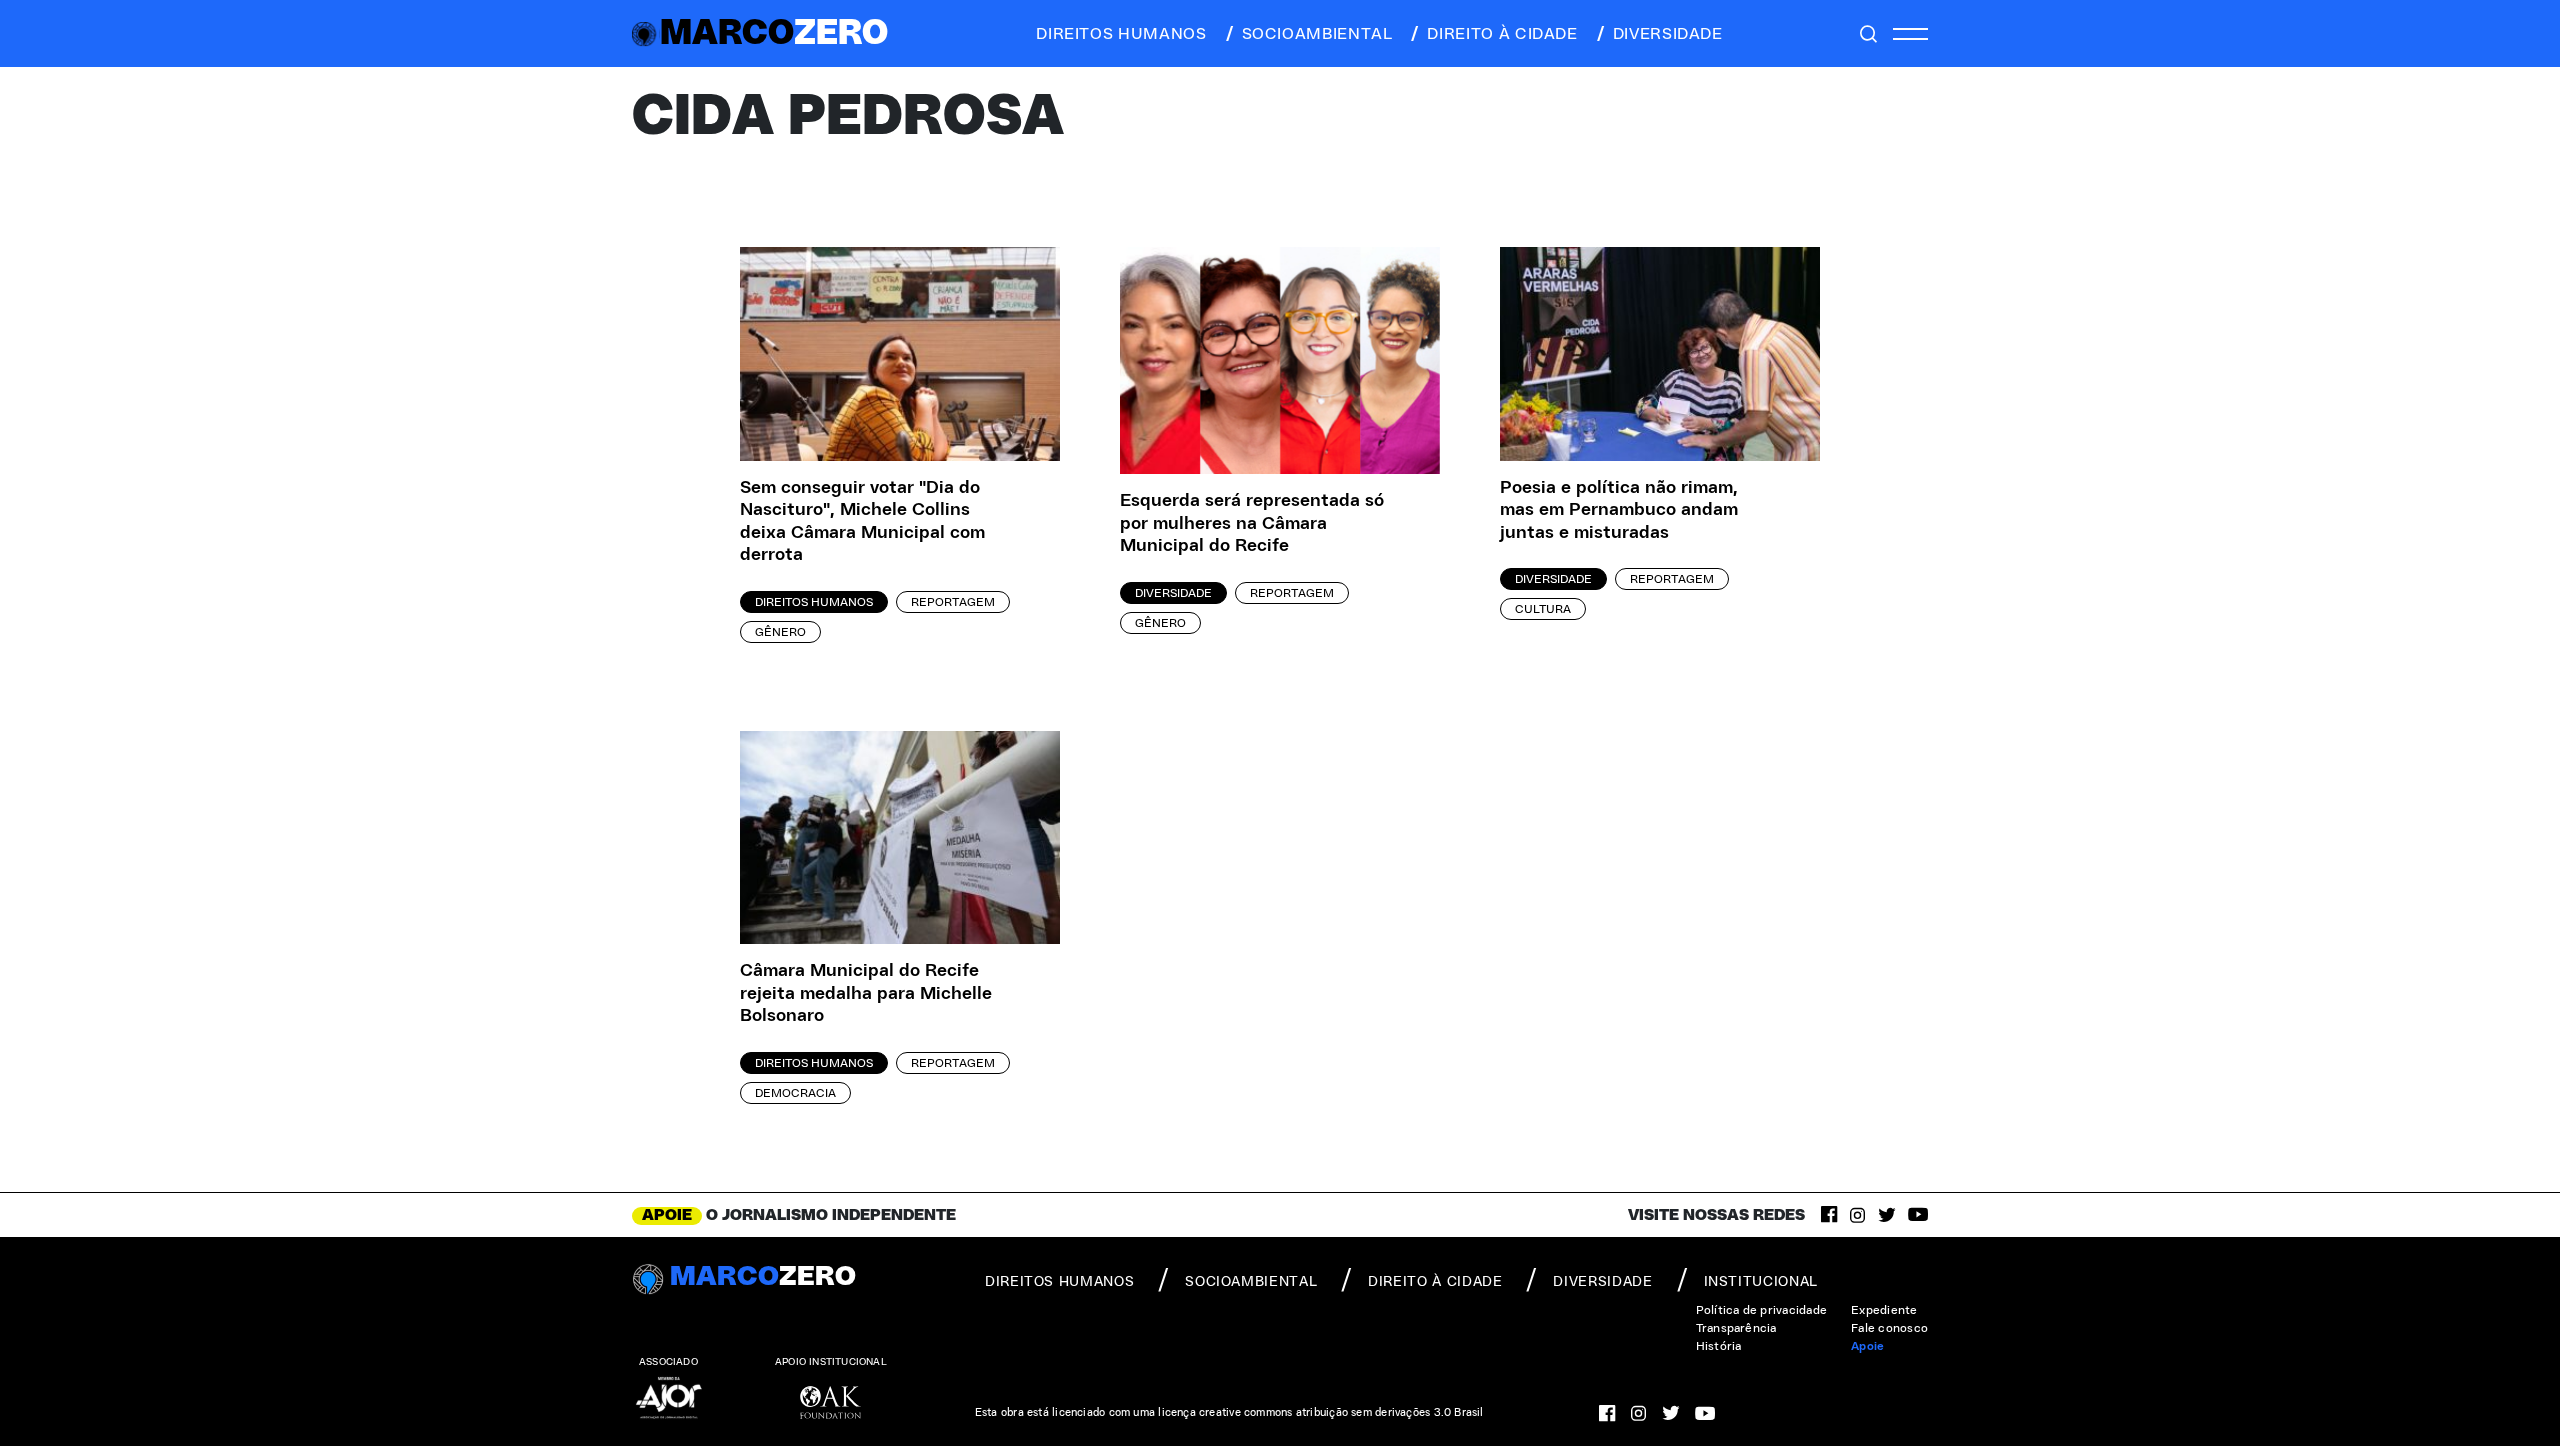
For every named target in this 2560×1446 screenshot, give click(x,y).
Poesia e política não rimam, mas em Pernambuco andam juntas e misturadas (1619, 510)
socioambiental (1317, 34)
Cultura (1543, 609)
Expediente (1884, 1310)
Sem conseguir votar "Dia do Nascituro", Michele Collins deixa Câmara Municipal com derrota (862, 522)
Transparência (1736, 1328)
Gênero (780, 632)
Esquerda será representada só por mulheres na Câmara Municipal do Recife (1252, 523)
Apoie (1867, 1346)
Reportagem (953, 602)
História (1719, 1346)
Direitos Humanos (814, 602)
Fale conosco (1889, 1328)
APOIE (667, 1215)
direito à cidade (1502, 34)
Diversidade (1173, 593)
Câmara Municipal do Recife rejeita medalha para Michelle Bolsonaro (866, 993)
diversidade (1668, 34)
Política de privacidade (1762, 1310)
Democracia (795, 1093)
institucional (1761, 1282)
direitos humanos (1121, 34)
